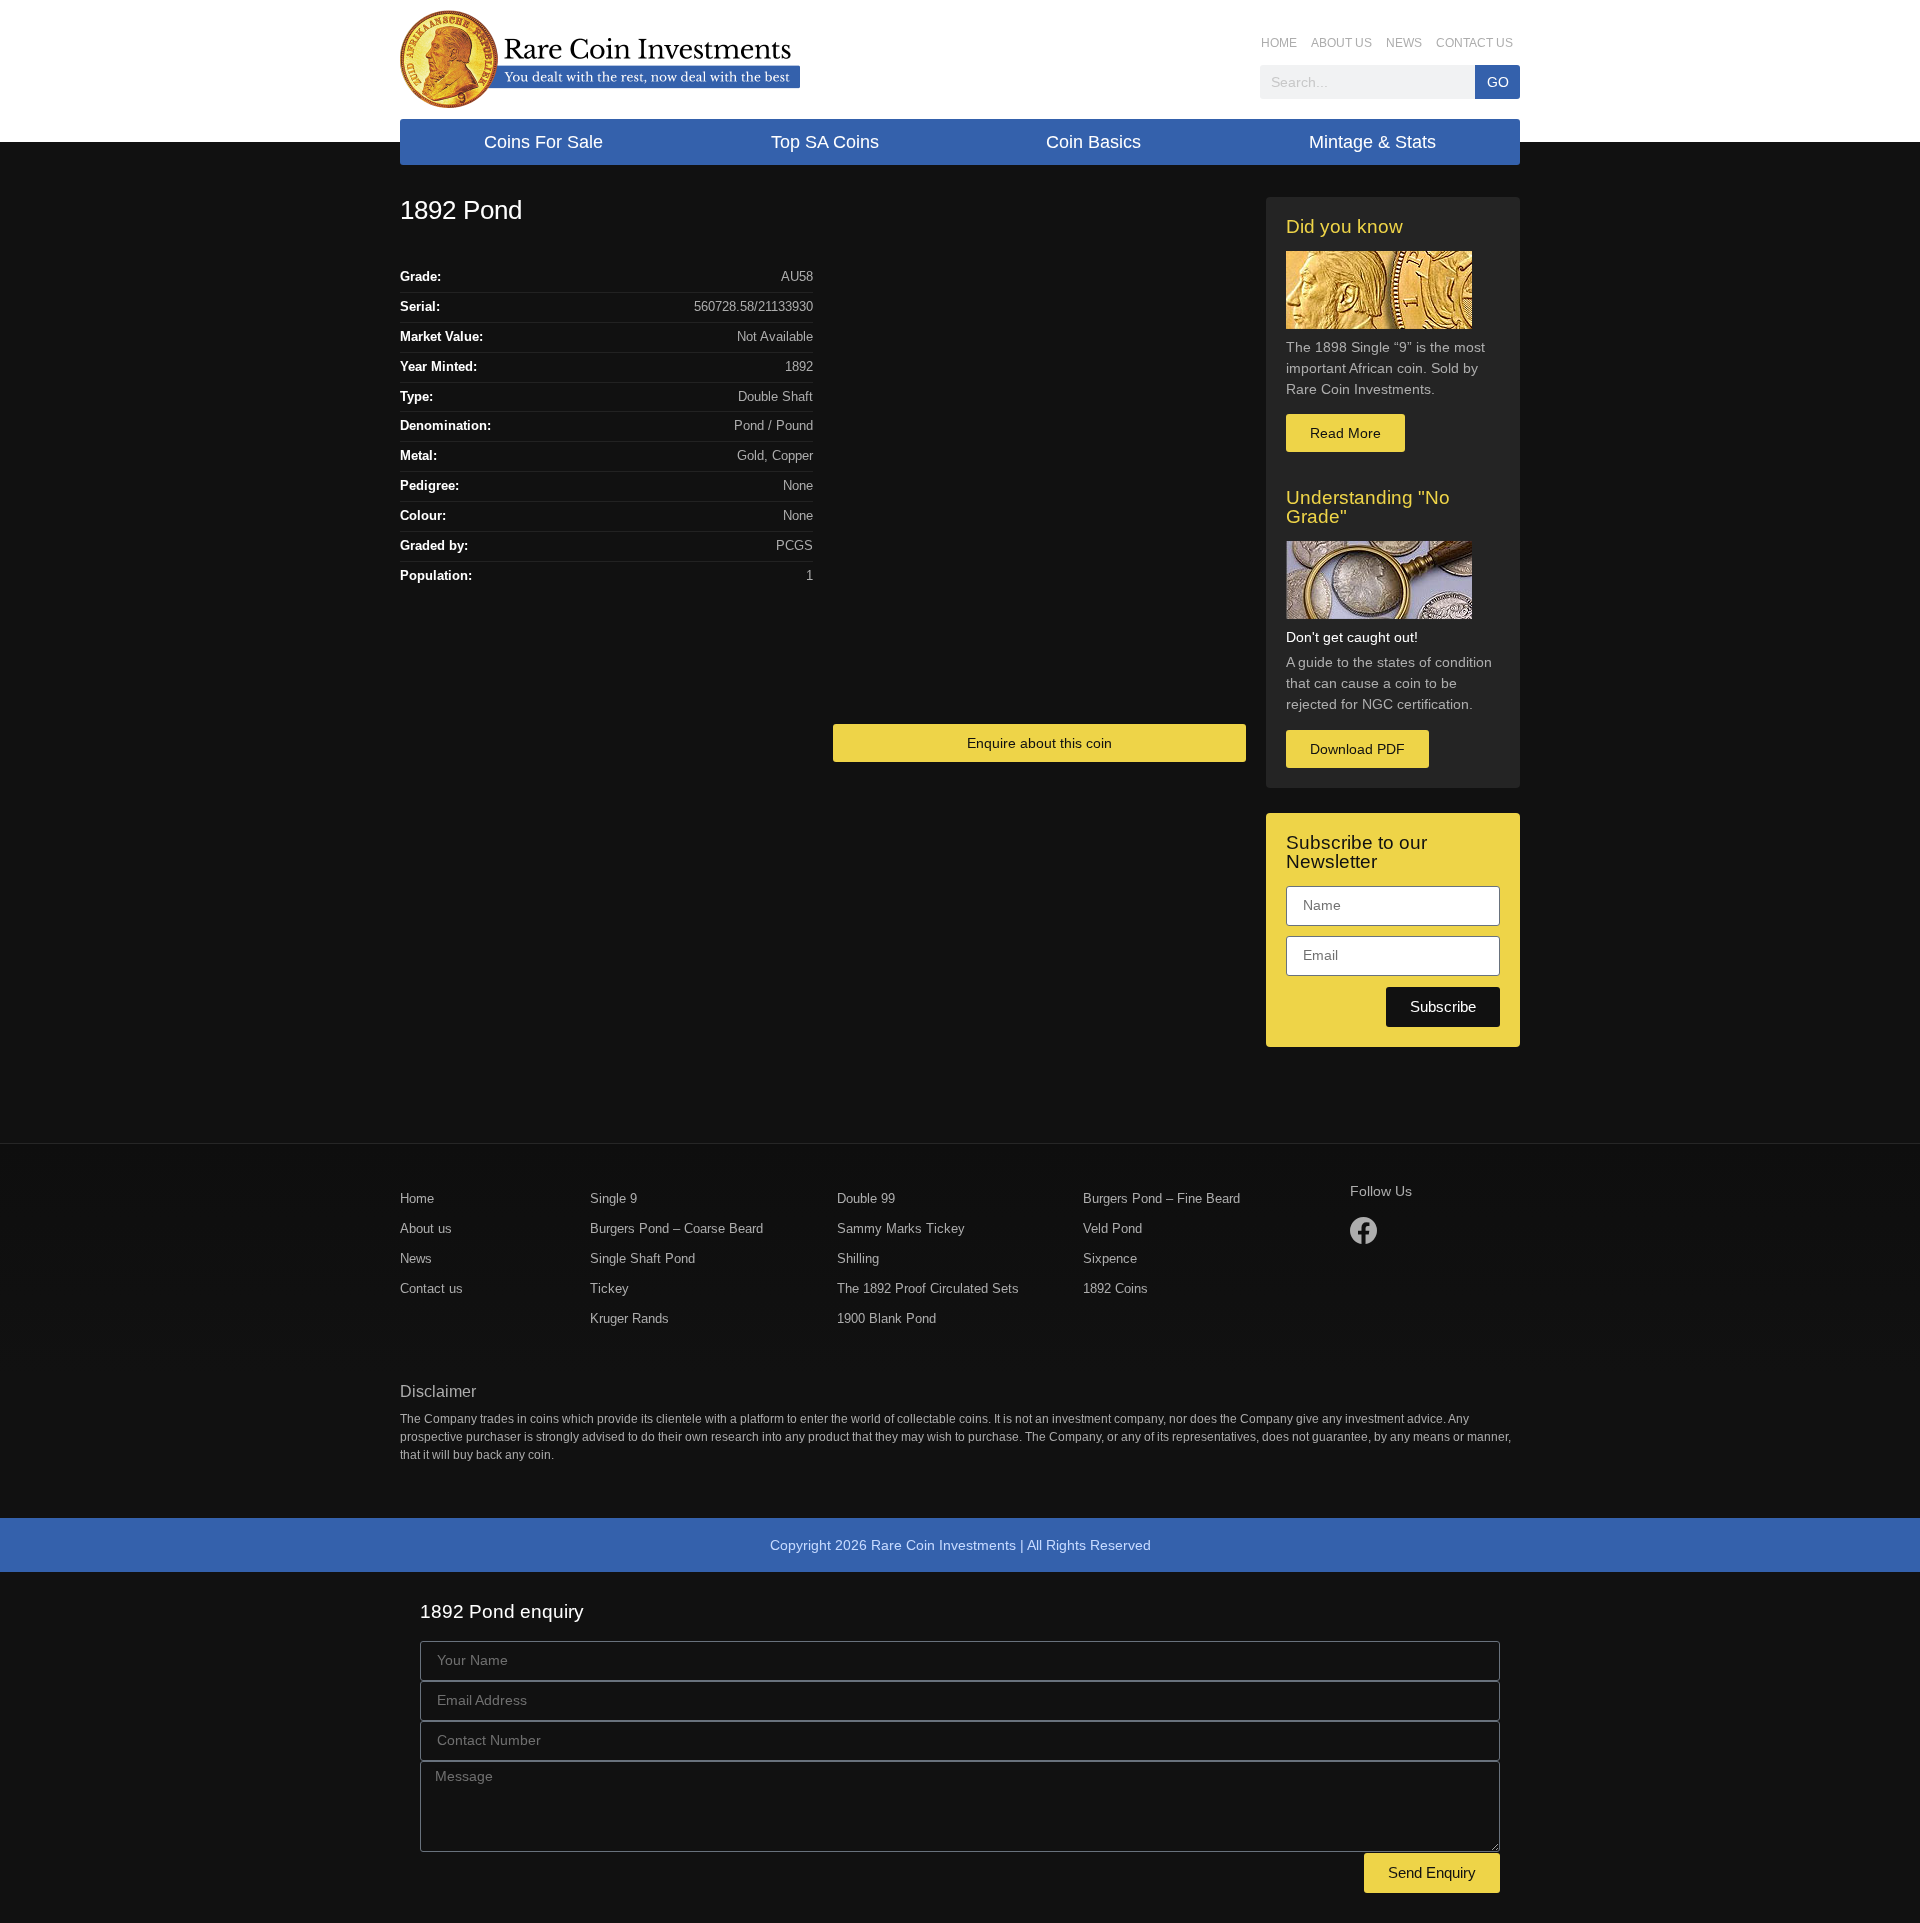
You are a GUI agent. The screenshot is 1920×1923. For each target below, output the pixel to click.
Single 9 (613, 1198)
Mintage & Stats (1372, 142)
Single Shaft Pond (642, 1258)
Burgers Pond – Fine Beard (1161, 1198)
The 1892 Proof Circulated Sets (928, 1288)
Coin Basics (1093, 142)
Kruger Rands (629, 1318)
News (1404, 43)
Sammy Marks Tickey (901, 1228)
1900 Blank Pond (886, 1318)
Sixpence (1110, 1258)
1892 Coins (1115, 1288)
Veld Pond (1112, 1228)
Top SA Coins (825, 142)
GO (1498, 82)
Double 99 (866, 1198)
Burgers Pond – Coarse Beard (676, 1228)
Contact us (1474, 43)
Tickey (609, 1288)
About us (1341, 43)
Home (1279, 43)
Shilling (858, 1258)
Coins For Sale (543, 142)
